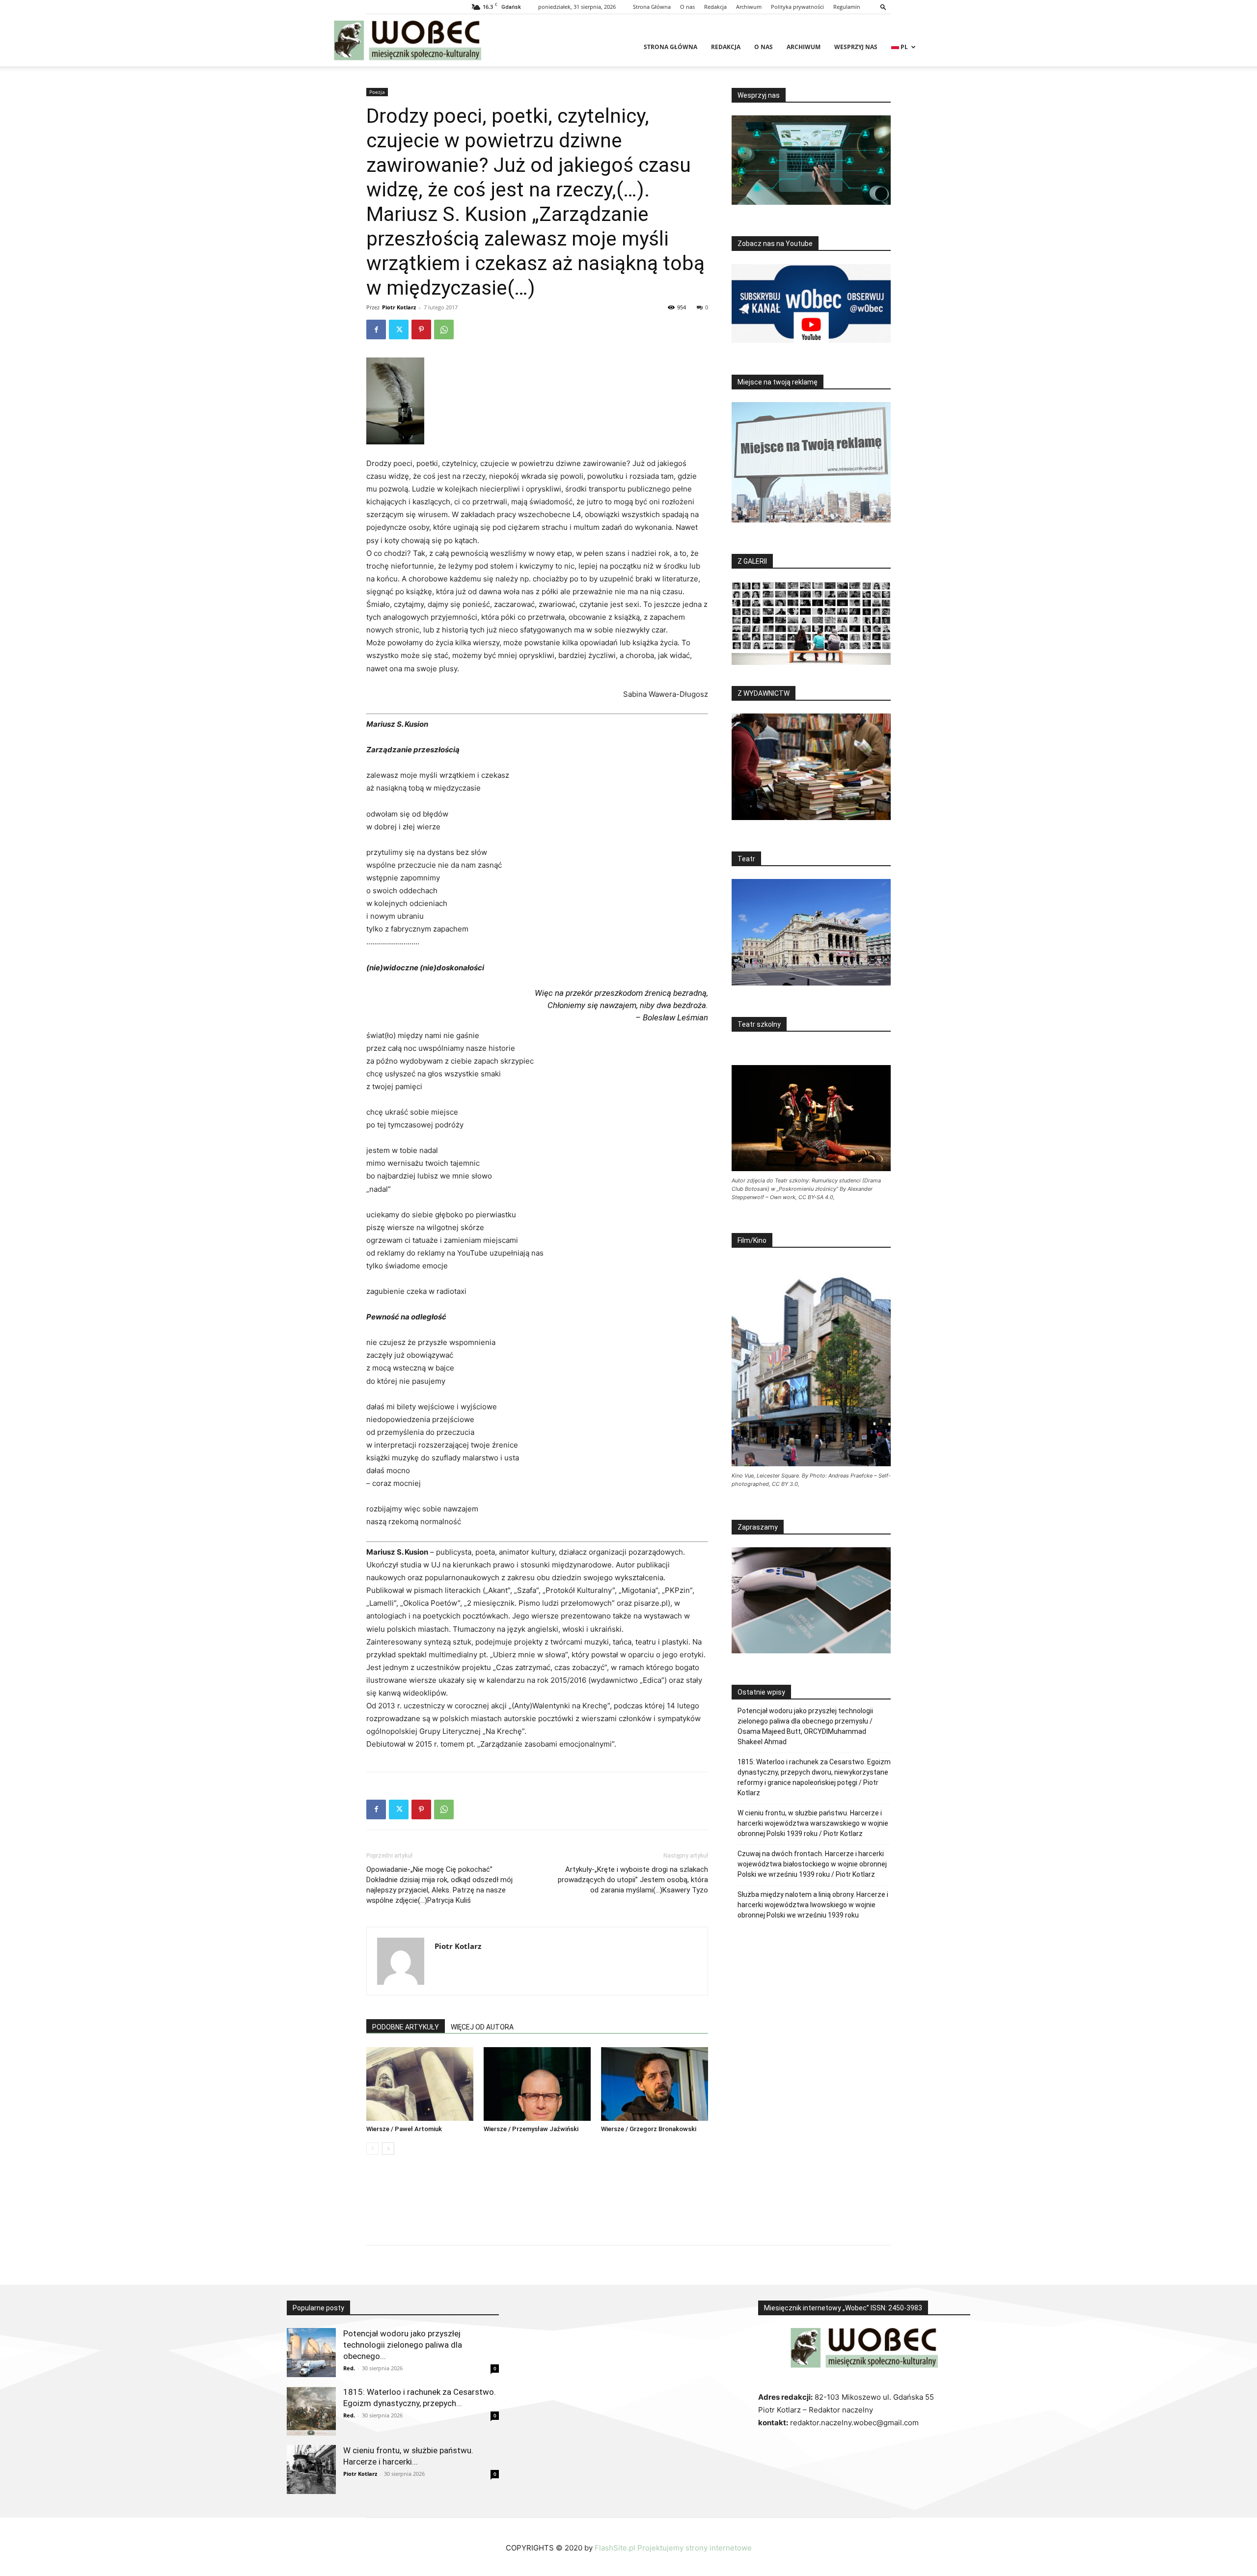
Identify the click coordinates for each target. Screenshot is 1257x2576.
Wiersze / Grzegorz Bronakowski (649, 2129)
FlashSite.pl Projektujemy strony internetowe (673, 2548)
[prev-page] (372, 2149)
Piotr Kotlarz (399, 307)
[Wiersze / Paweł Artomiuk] (420, 2084)
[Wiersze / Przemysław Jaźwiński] (537, 2084)
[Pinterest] (421, 329)
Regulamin (847, 7)
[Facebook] (376, 329)
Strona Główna (652, 7)
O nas (687, 7)
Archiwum (749, 7)
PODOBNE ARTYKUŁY (406, 2027)
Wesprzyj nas (856, 47)
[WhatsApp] (444, 329)
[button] (883, 7)
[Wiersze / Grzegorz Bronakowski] (655, 2084)
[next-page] (388, 2149)
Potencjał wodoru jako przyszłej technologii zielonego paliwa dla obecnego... (403, 2345)
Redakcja (715, 7)
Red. (349, 2368)
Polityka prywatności (797, 7)
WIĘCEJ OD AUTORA (482, 2027)
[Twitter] (399, 329)
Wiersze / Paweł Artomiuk (404, 2129)
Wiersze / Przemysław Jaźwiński (531, 2129)
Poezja (377, 92)
